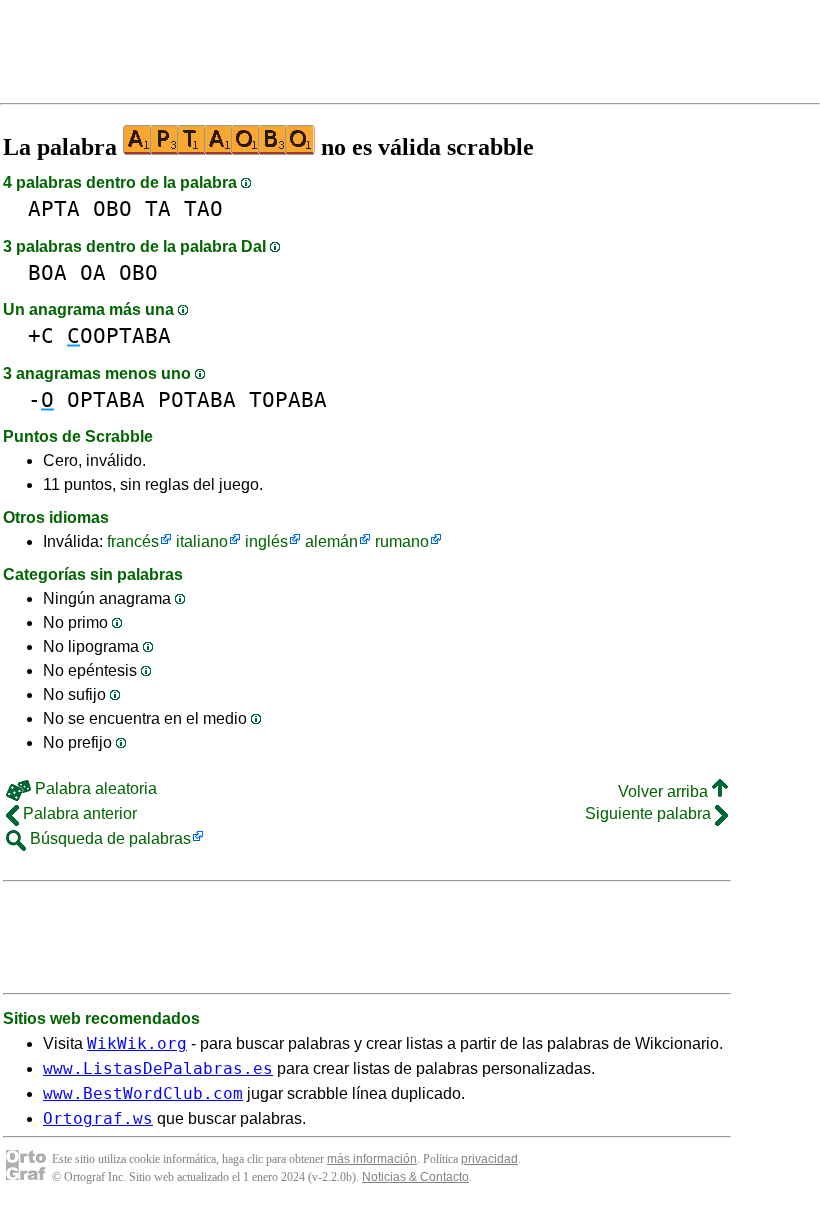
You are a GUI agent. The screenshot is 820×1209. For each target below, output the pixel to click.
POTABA (197, 399)
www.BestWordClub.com (143, 1093)
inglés (266, 541)
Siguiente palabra (650, 813)
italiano (202, 541)
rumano (402, 541)
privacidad (489, 1159)
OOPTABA (119, 335)
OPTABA (106, 399)
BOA (47, 272)
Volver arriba (665, 791)
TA (158, 208)
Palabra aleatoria (94, 788)
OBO (112, 208)
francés (133, 541)
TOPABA (288, 399)
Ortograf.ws (98, 1118)
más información (372, 1159)
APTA (54, 208)
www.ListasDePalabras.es (158, 1068)
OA (93, 272)
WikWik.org (137, 1043)
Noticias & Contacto (415, 1177)
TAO (203, 208)
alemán (331, 541)
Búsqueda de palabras (108, 838)
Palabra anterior (78, 813)
